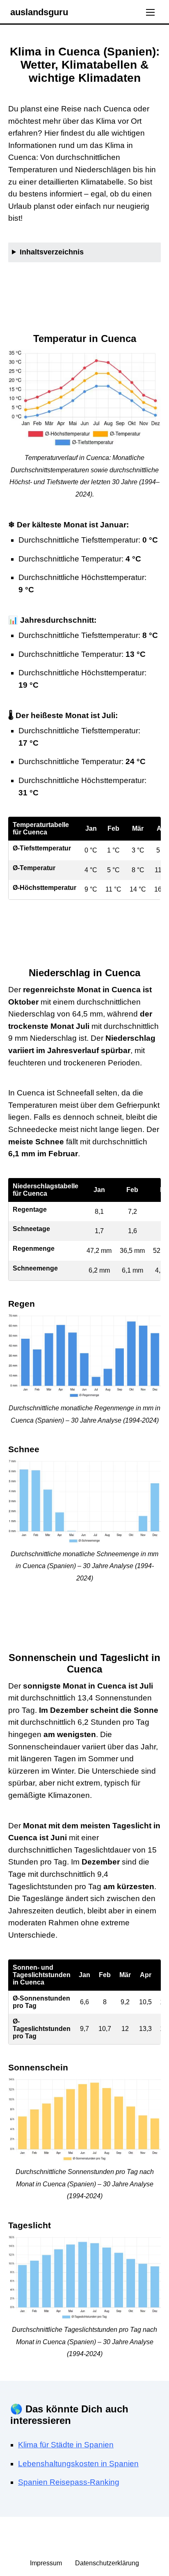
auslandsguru (39, 12)
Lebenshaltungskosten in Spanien (78, 2464)
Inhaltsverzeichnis (52, 252)
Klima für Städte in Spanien (66, 2445)
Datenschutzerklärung (107, 2563)
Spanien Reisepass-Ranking (69, 2482)
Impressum (47, 2563)
